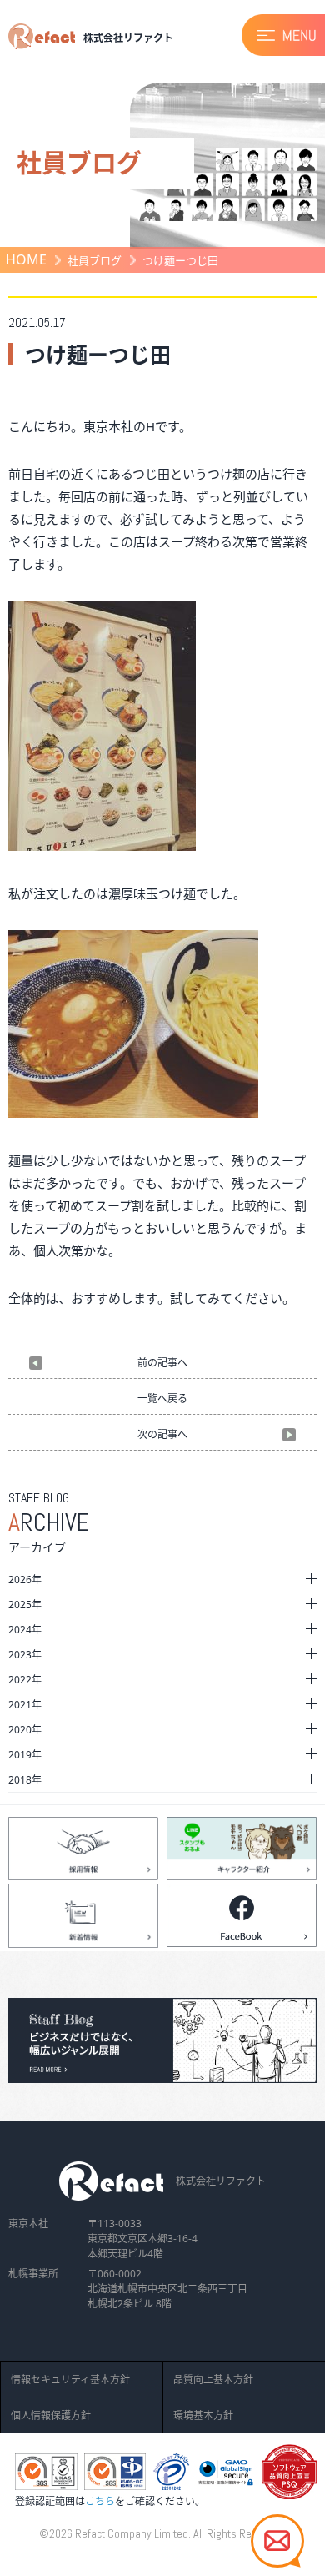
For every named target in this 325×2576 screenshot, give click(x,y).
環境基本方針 (203, 2415)
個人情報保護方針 (51, 2415)
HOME (26, 259)
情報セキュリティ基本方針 (70, 2380)
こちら (100, 2501)
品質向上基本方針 (213, 2380)
